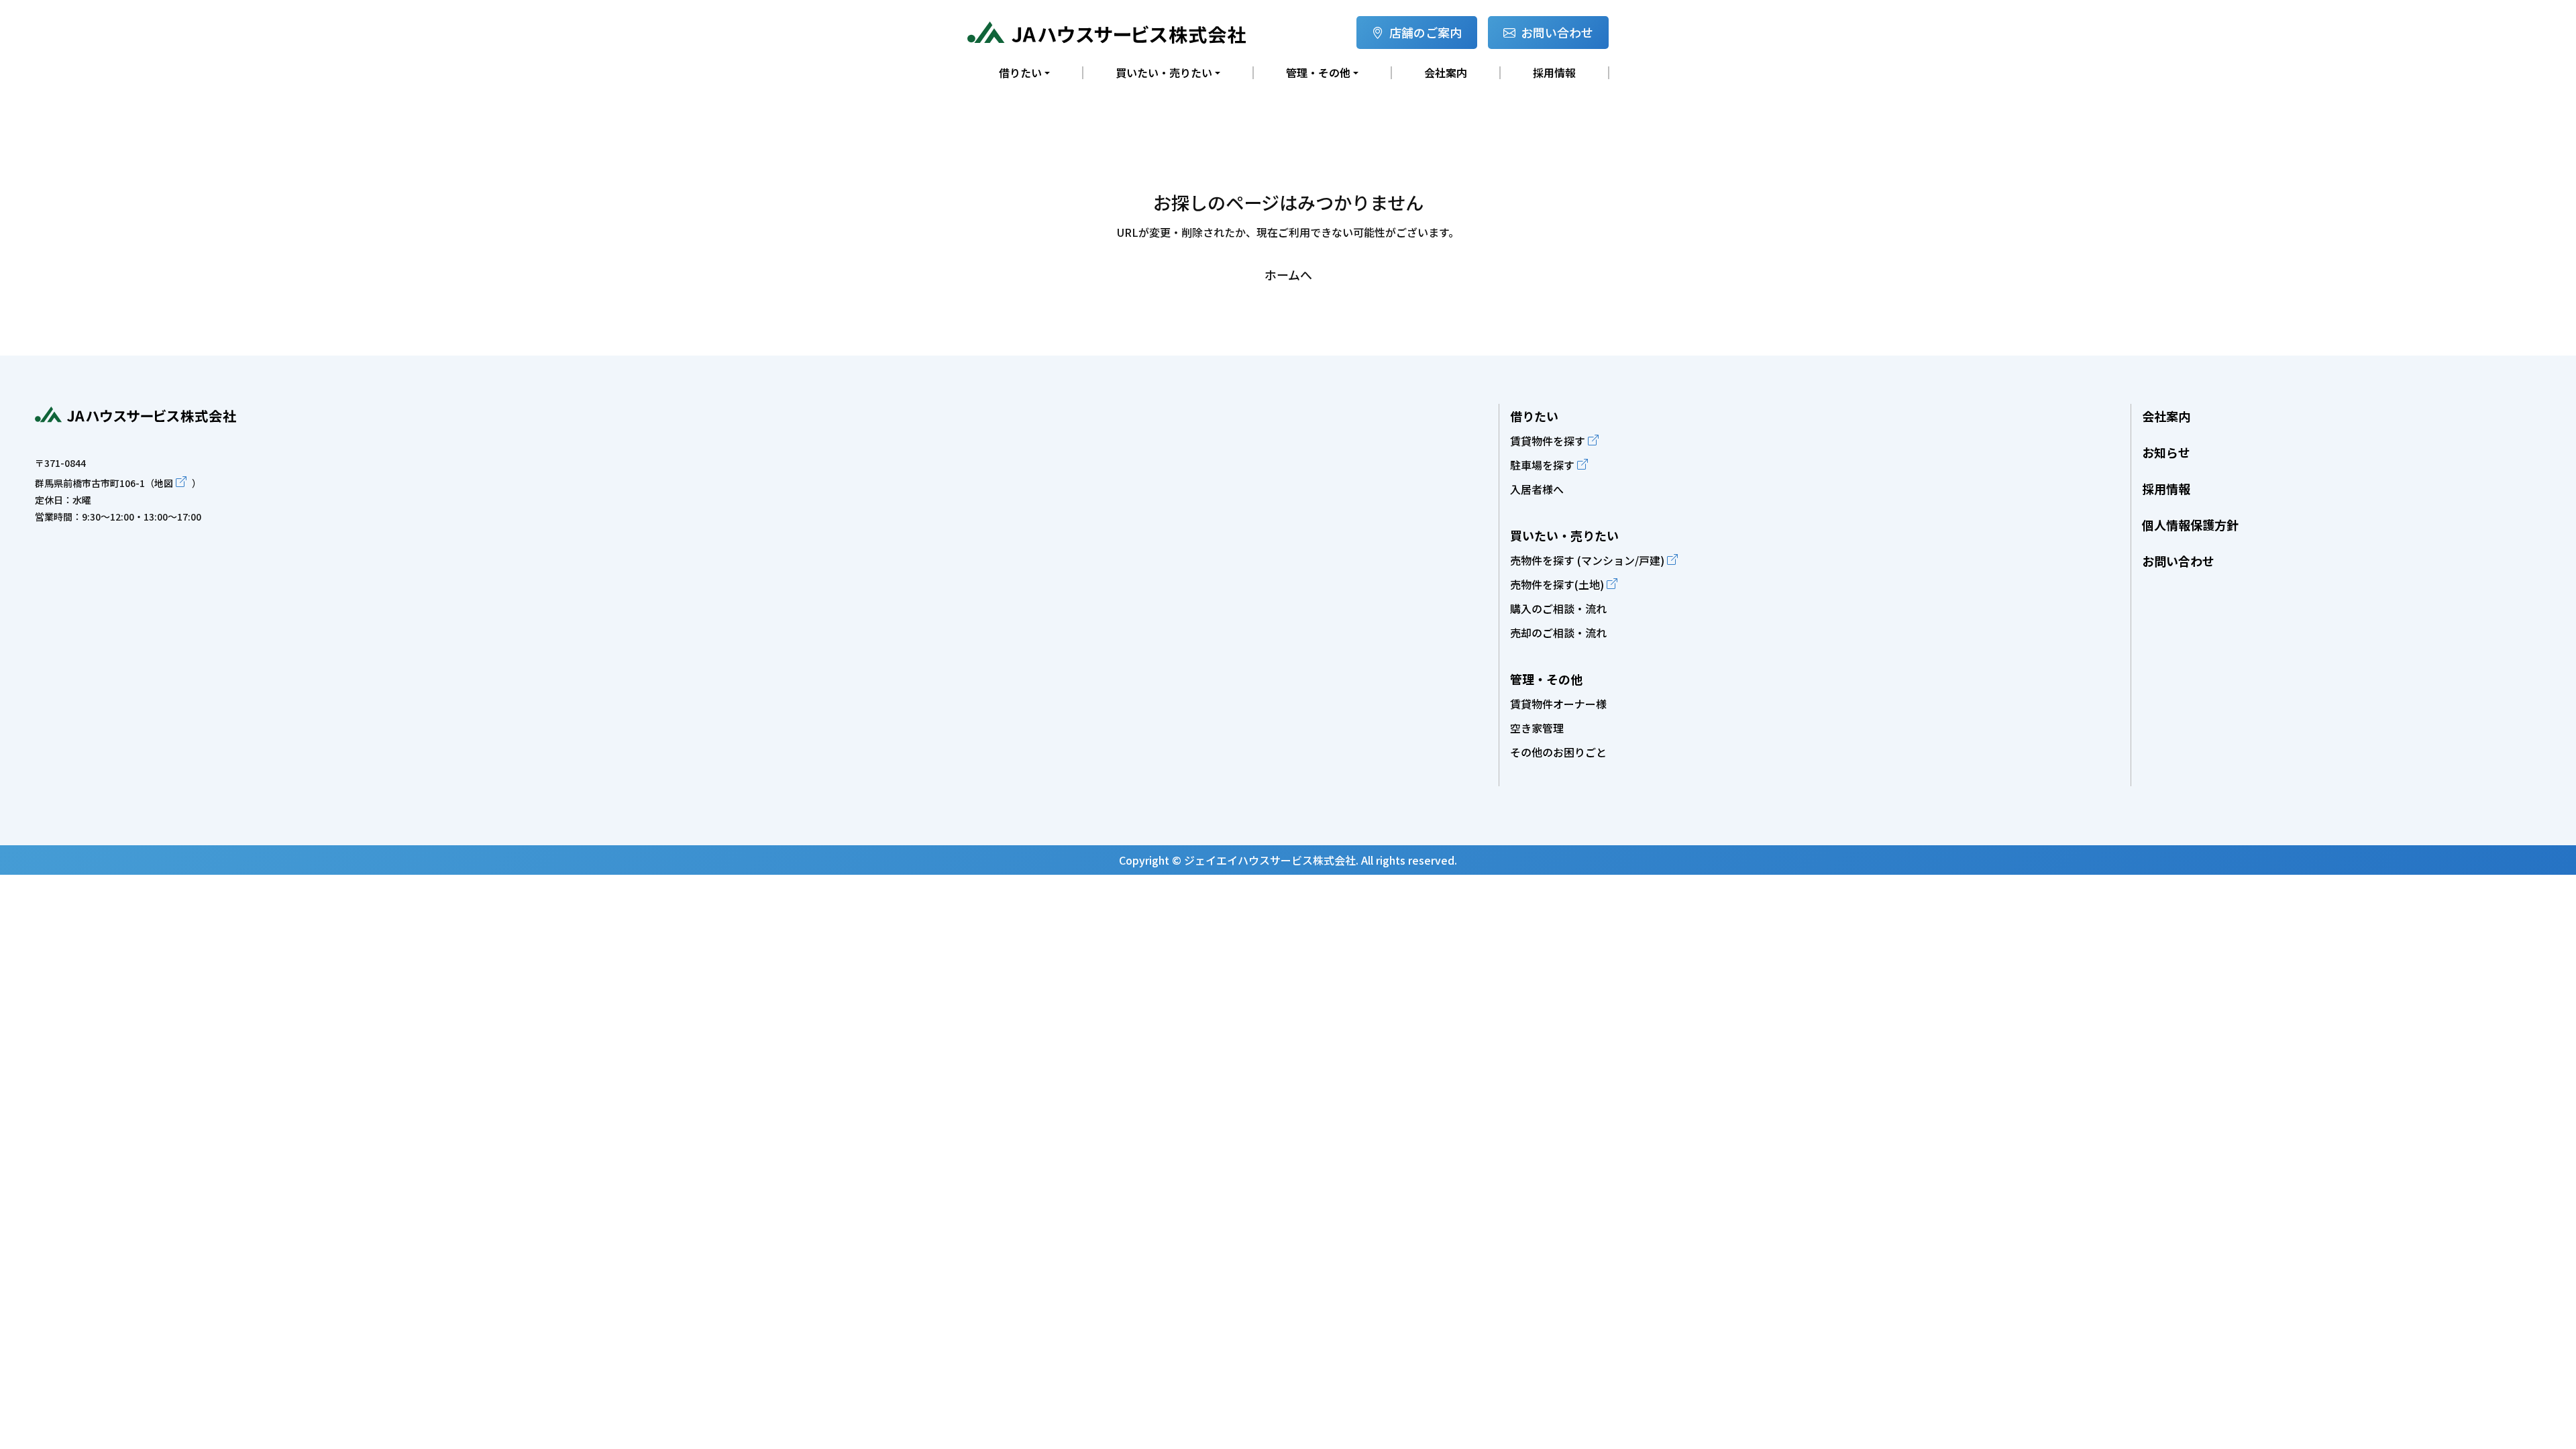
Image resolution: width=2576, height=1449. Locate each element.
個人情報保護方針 (2190, 525)
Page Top (2550, 395)
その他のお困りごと (1558, 752)
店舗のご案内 (1426, 32)
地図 (164, 483)
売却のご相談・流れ (1558, 633)
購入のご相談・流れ (1558, 608)
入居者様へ (1537, 489)
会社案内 (1446, 73)
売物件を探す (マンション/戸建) (1587, 560)
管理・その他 (1546, 679)
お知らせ (2166, 452)
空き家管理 (1537, 728)
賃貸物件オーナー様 (1558, 704)
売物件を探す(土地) (1557, 584)
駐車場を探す (1542, 465)
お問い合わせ (1557, 32)
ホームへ (1288, 274)
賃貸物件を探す (1548, 441)
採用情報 (1554, 73)
